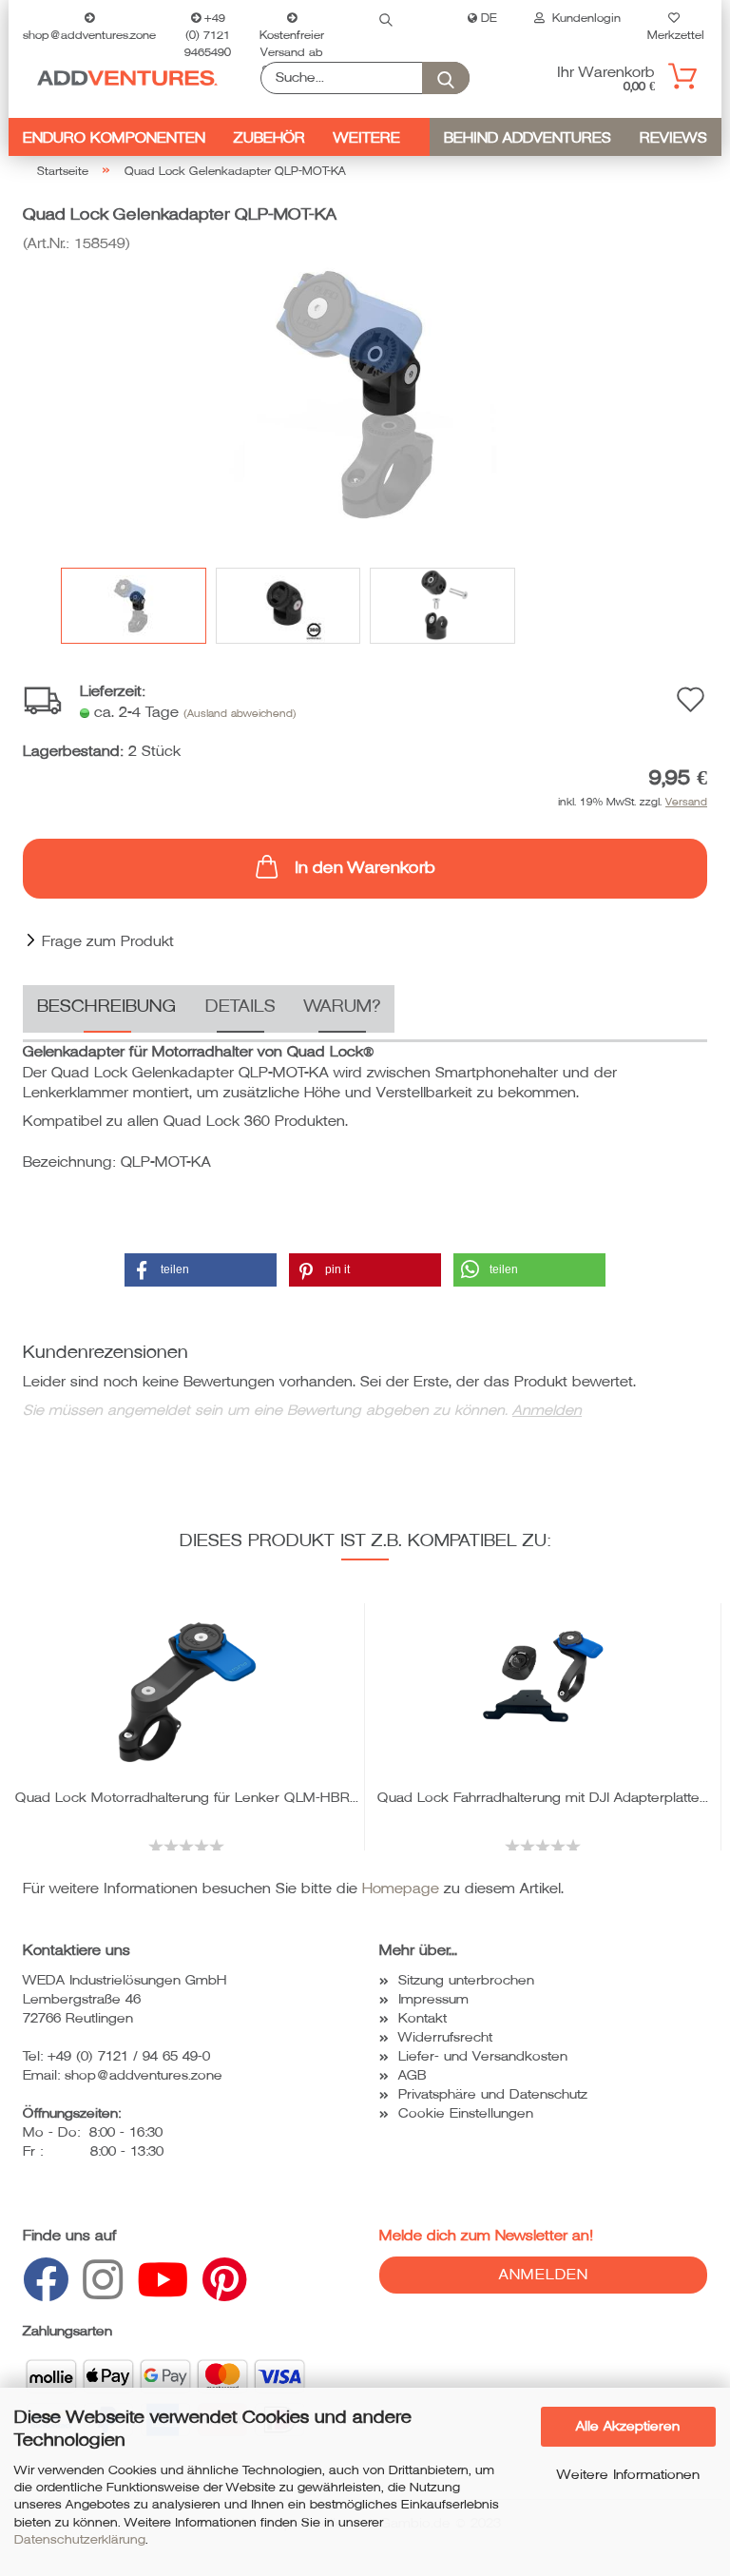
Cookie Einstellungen (466, 2113)
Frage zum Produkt (108, 941)
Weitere (367, 138)
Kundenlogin (583, 19)
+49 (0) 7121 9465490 (208, 25)
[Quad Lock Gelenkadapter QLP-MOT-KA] (365, 396)
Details (240, 1006)
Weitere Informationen (628, 2475)
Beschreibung (107, 1006)
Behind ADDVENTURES (528, 138)
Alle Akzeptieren (628, 2426)
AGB (413, 2075)
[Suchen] (386, 19)
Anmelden (547, 1410)
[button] (201, 1270)
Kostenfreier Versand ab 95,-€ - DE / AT (292, 33)
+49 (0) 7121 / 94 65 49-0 (129, 2056)
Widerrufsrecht (445, 2037)
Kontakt (423, 2018)
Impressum (433, 1999)
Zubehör (269, 138)
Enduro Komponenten (114, 138)
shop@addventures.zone (89, 33)
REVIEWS (673, 138)
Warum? (342, 1006)
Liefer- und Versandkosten (483, 2056)
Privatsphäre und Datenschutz (493, 2094)
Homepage (401, 1888)
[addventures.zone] (127, 78)
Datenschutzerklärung (80, 2540)
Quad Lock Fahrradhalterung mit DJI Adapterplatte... (543, 1798)
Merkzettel (674, 33)
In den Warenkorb (365, 868)
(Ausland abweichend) (240, 714)
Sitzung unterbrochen (466, 1980)
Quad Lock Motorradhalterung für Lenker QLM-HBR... (187, 1798)
